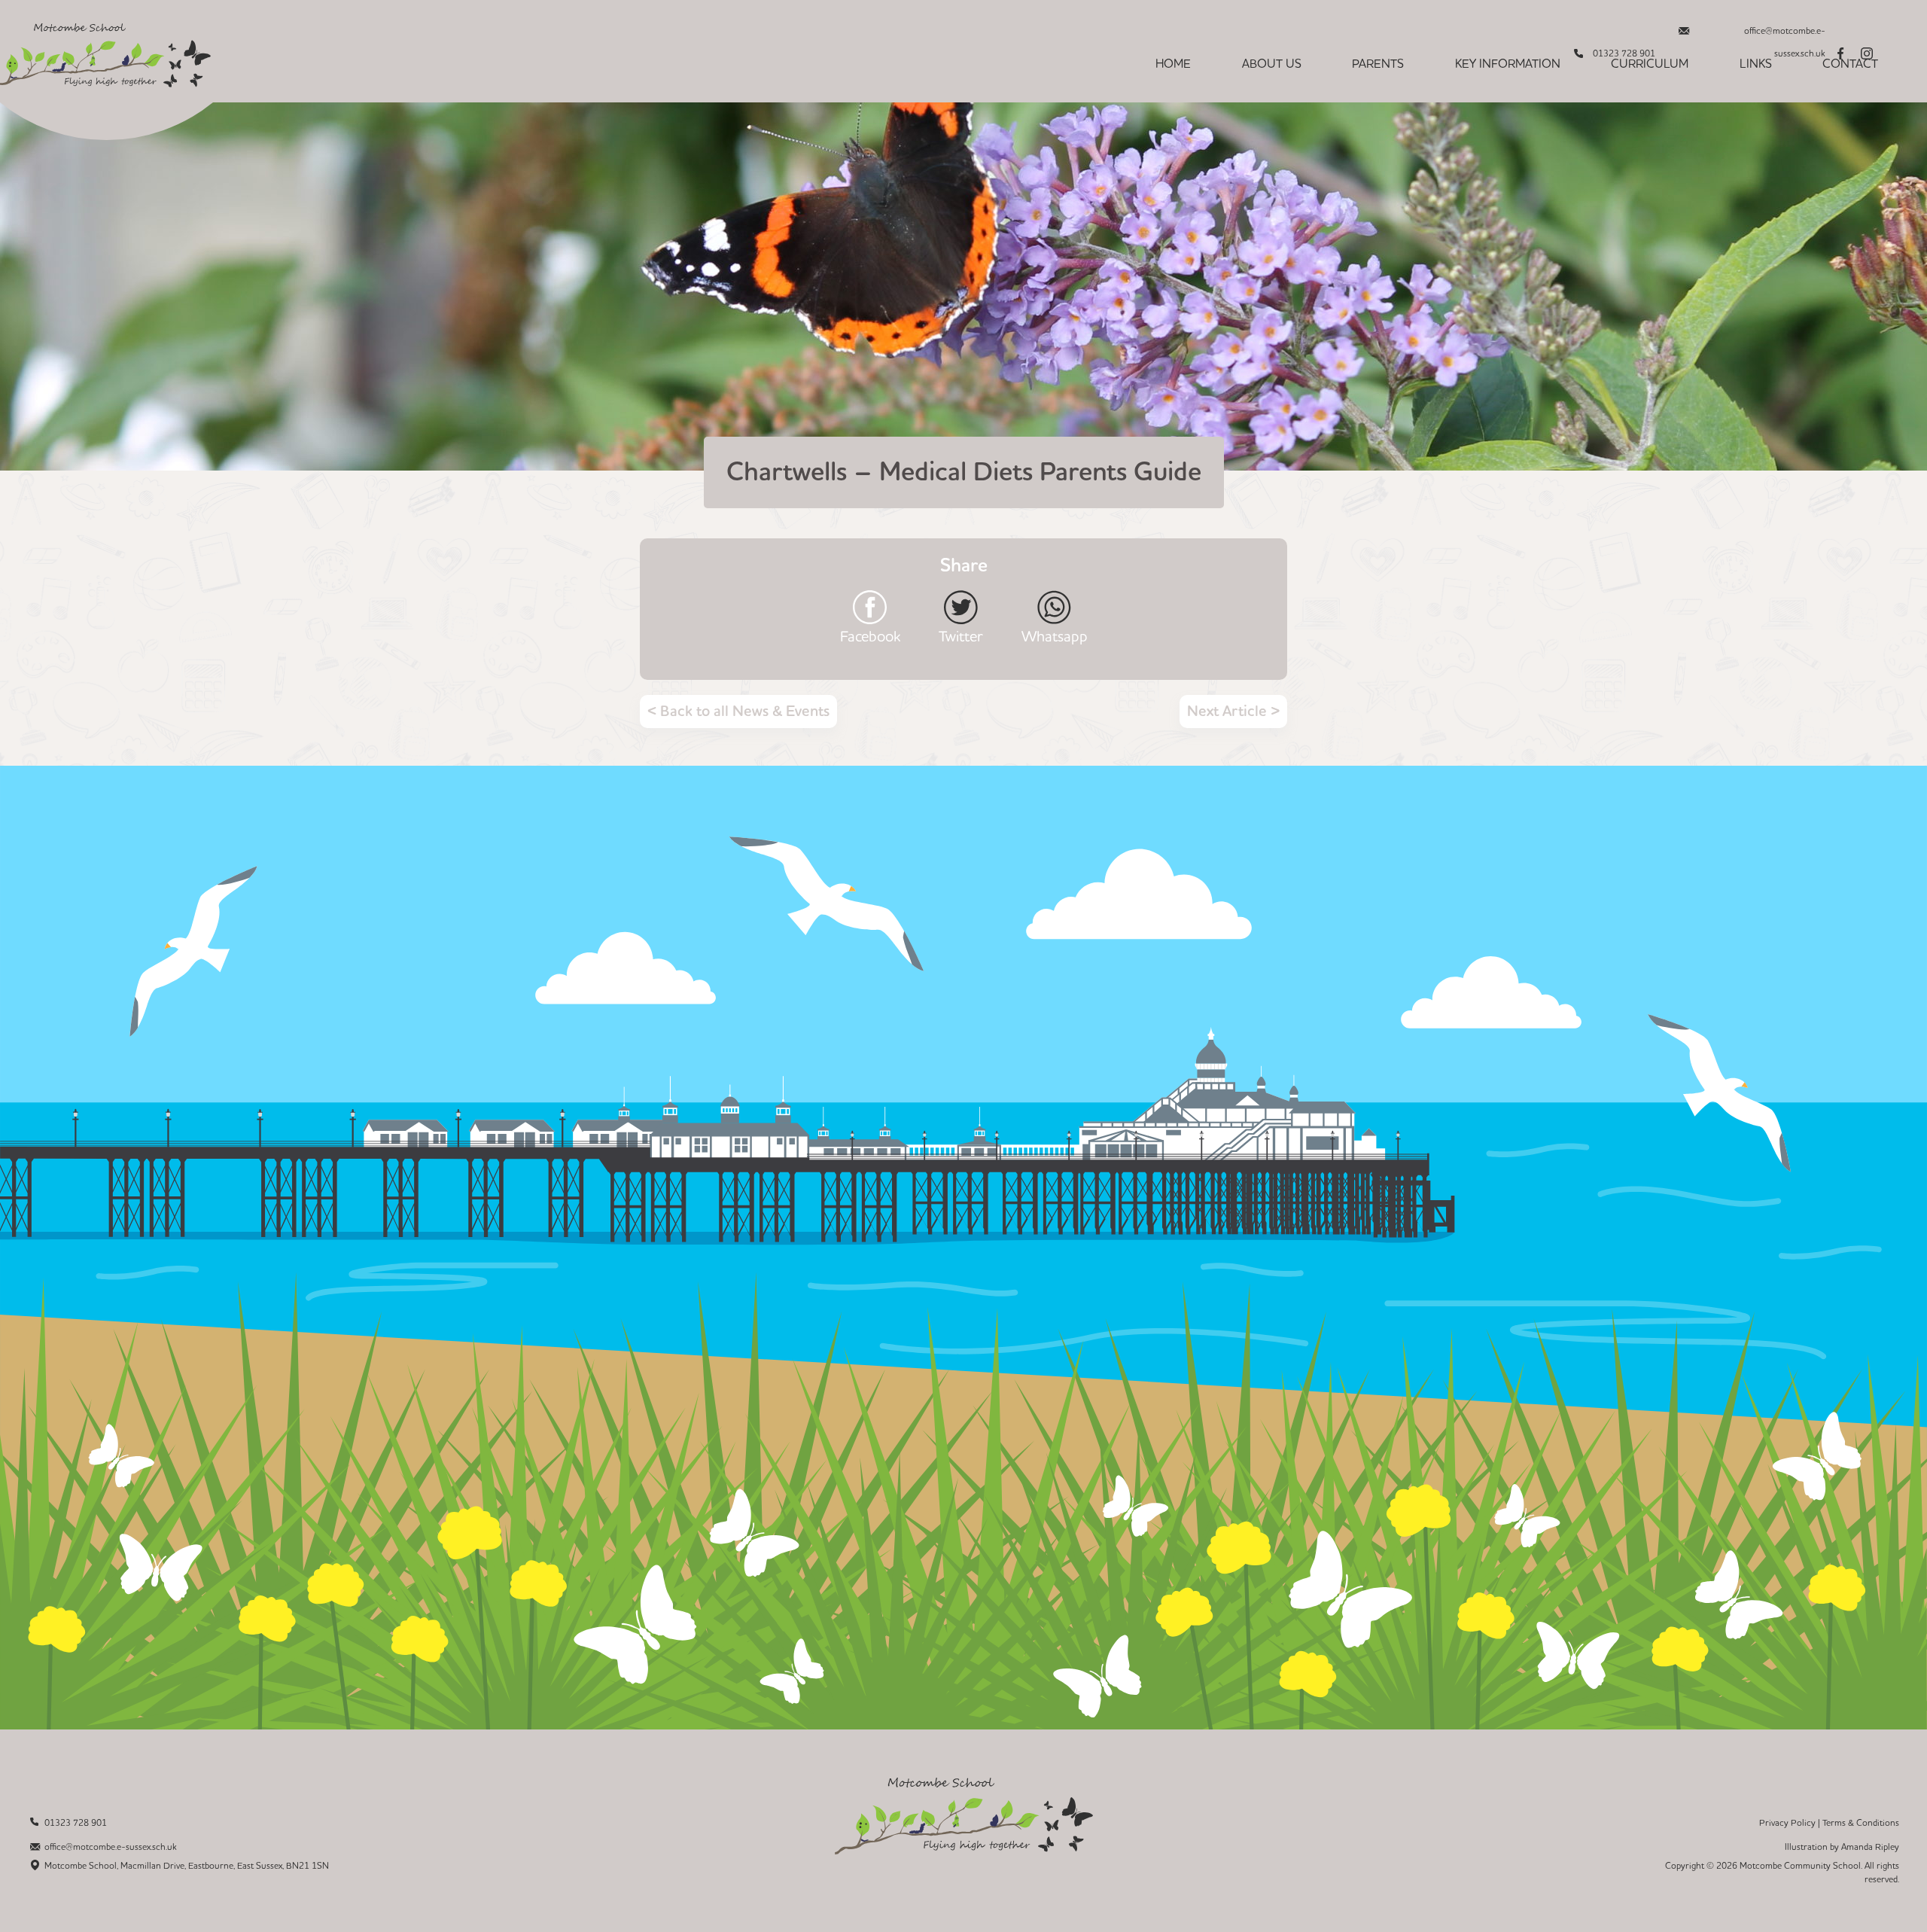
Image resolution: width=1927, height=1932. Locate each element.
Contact (1850, 64)
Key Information (1508, 64)
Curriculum (1650, 64)
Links (1756, 64)
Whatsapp (1055, 636)
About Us (1272, 64)
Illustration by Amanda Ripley (1842, 1847)
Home (1173, 64)
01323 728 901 (76, 1823)
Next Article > (1233, 712)
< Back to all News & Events (738, 712)
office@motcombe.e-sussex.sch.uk (1785, 35)
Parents (1378, 64)
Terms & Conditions (1861, 1823)
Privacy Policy (1787, 1823)
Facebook (870, 636)
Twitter (961, 636)
